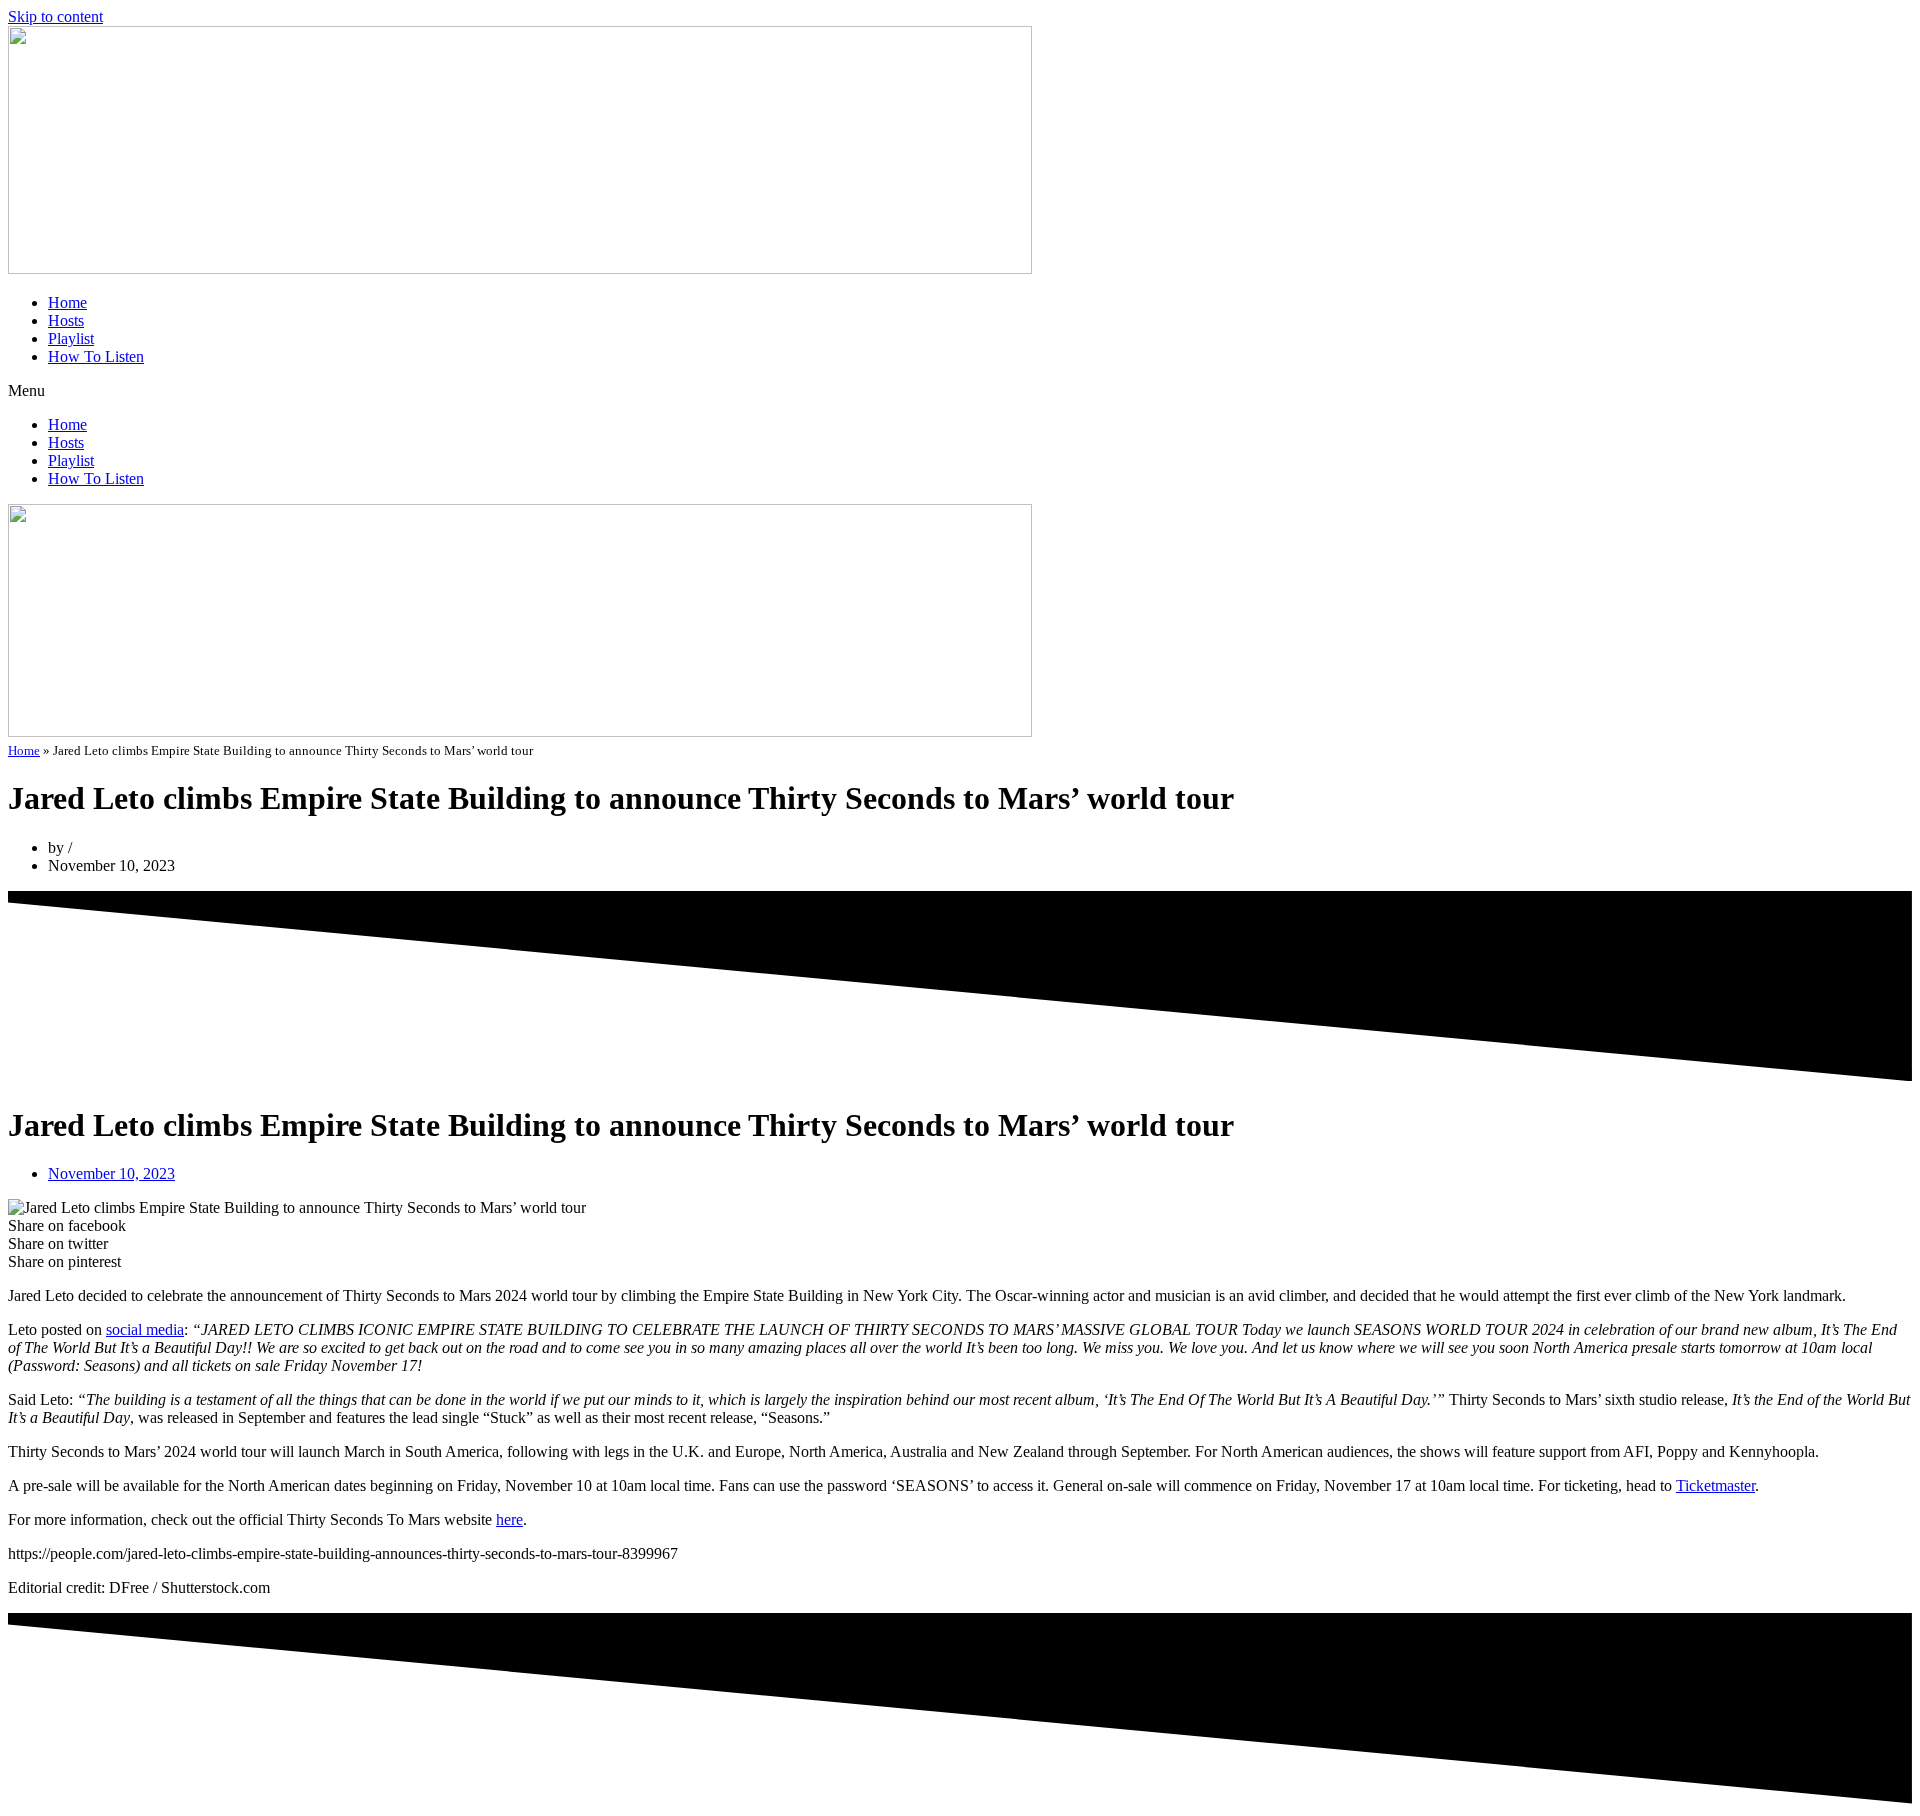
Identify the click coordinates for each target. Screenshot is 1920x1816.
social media (145, 1329)
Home (67, 302)
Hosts (66, 320)
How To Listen (96, 356)
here (509, 1519)
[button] (960, 391)
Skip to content (55, 16)
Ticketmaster (1715, 1485)
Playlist (71, 338)
